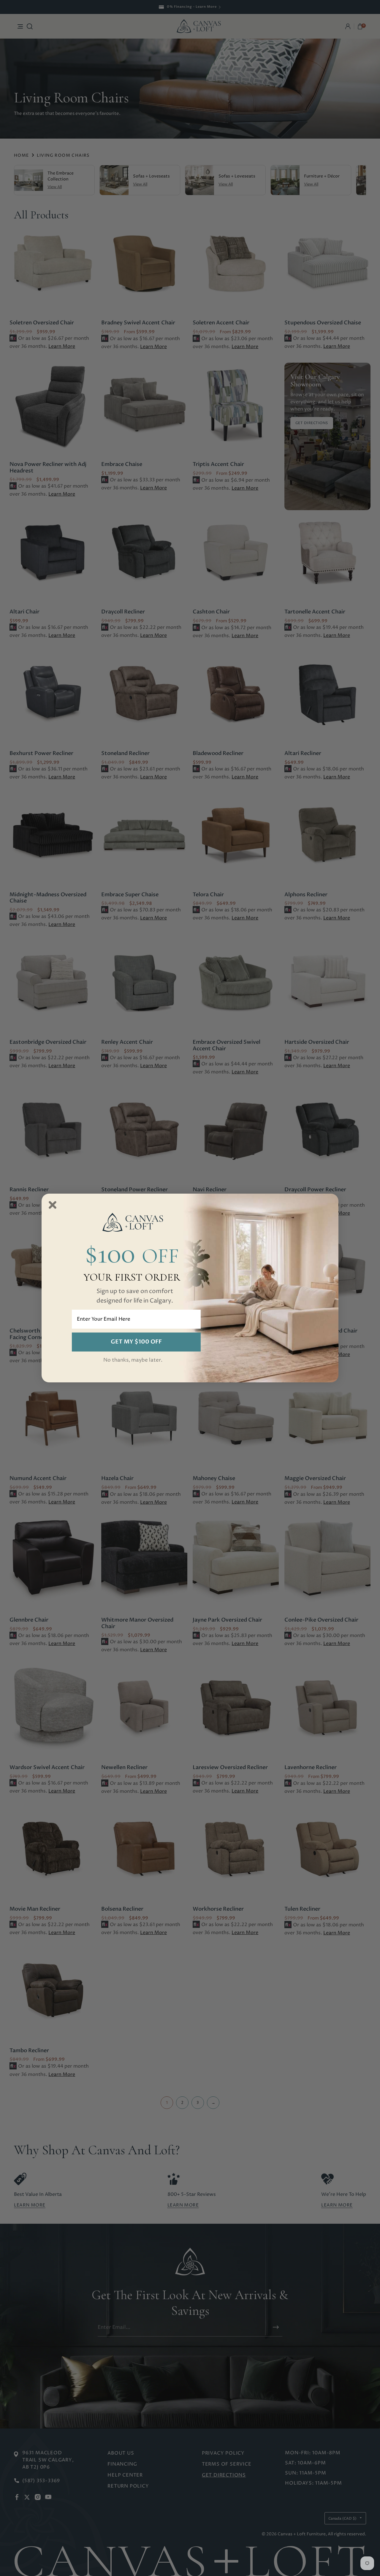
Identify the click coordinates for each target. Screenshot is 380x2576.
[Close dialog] (53, 1205)
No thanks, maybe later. (133, 1360)
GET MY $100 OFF (136, 1342)
